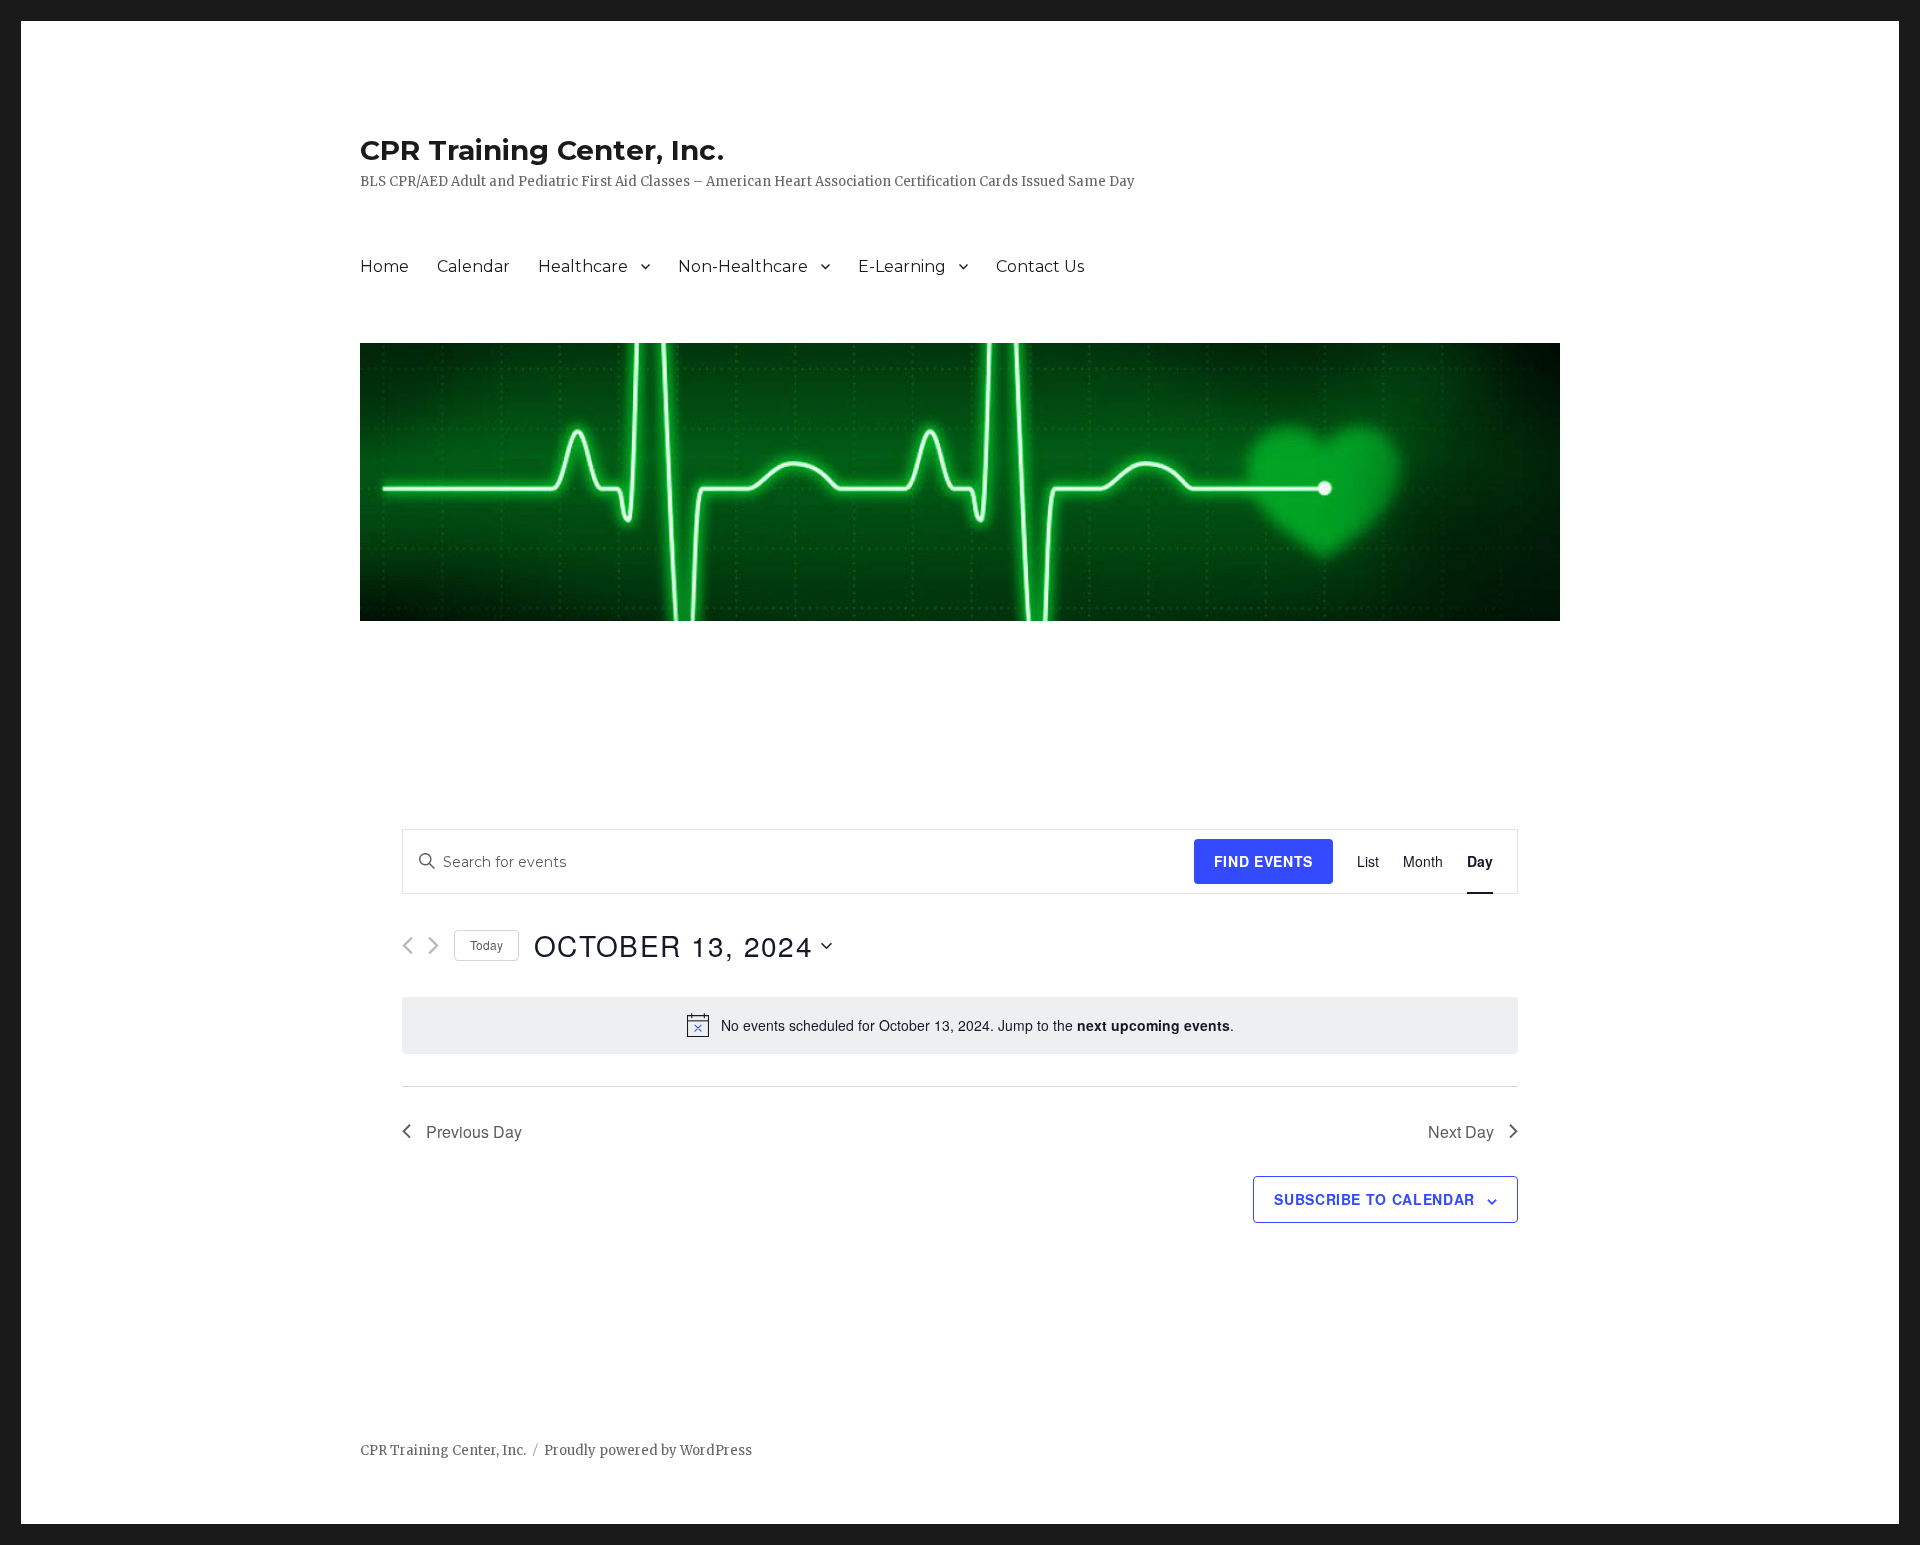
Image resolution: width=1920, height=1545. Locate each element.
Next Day (1461, 1131)
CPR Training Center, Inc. (542, 150)
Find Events (1263, 861)
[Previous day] (407, 945)
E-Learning (902, 266)
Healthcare (583, 266)
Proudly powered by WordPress (648, 1450)
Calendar (473, 266)
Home (384, 266)
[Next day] (433, 945)
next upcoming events (1153, 1025)
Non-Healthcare (743, 266)
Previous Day (474, 1131)
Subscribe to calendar (1374, 1199)
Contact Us (1040, 266)
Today (486, 944)
